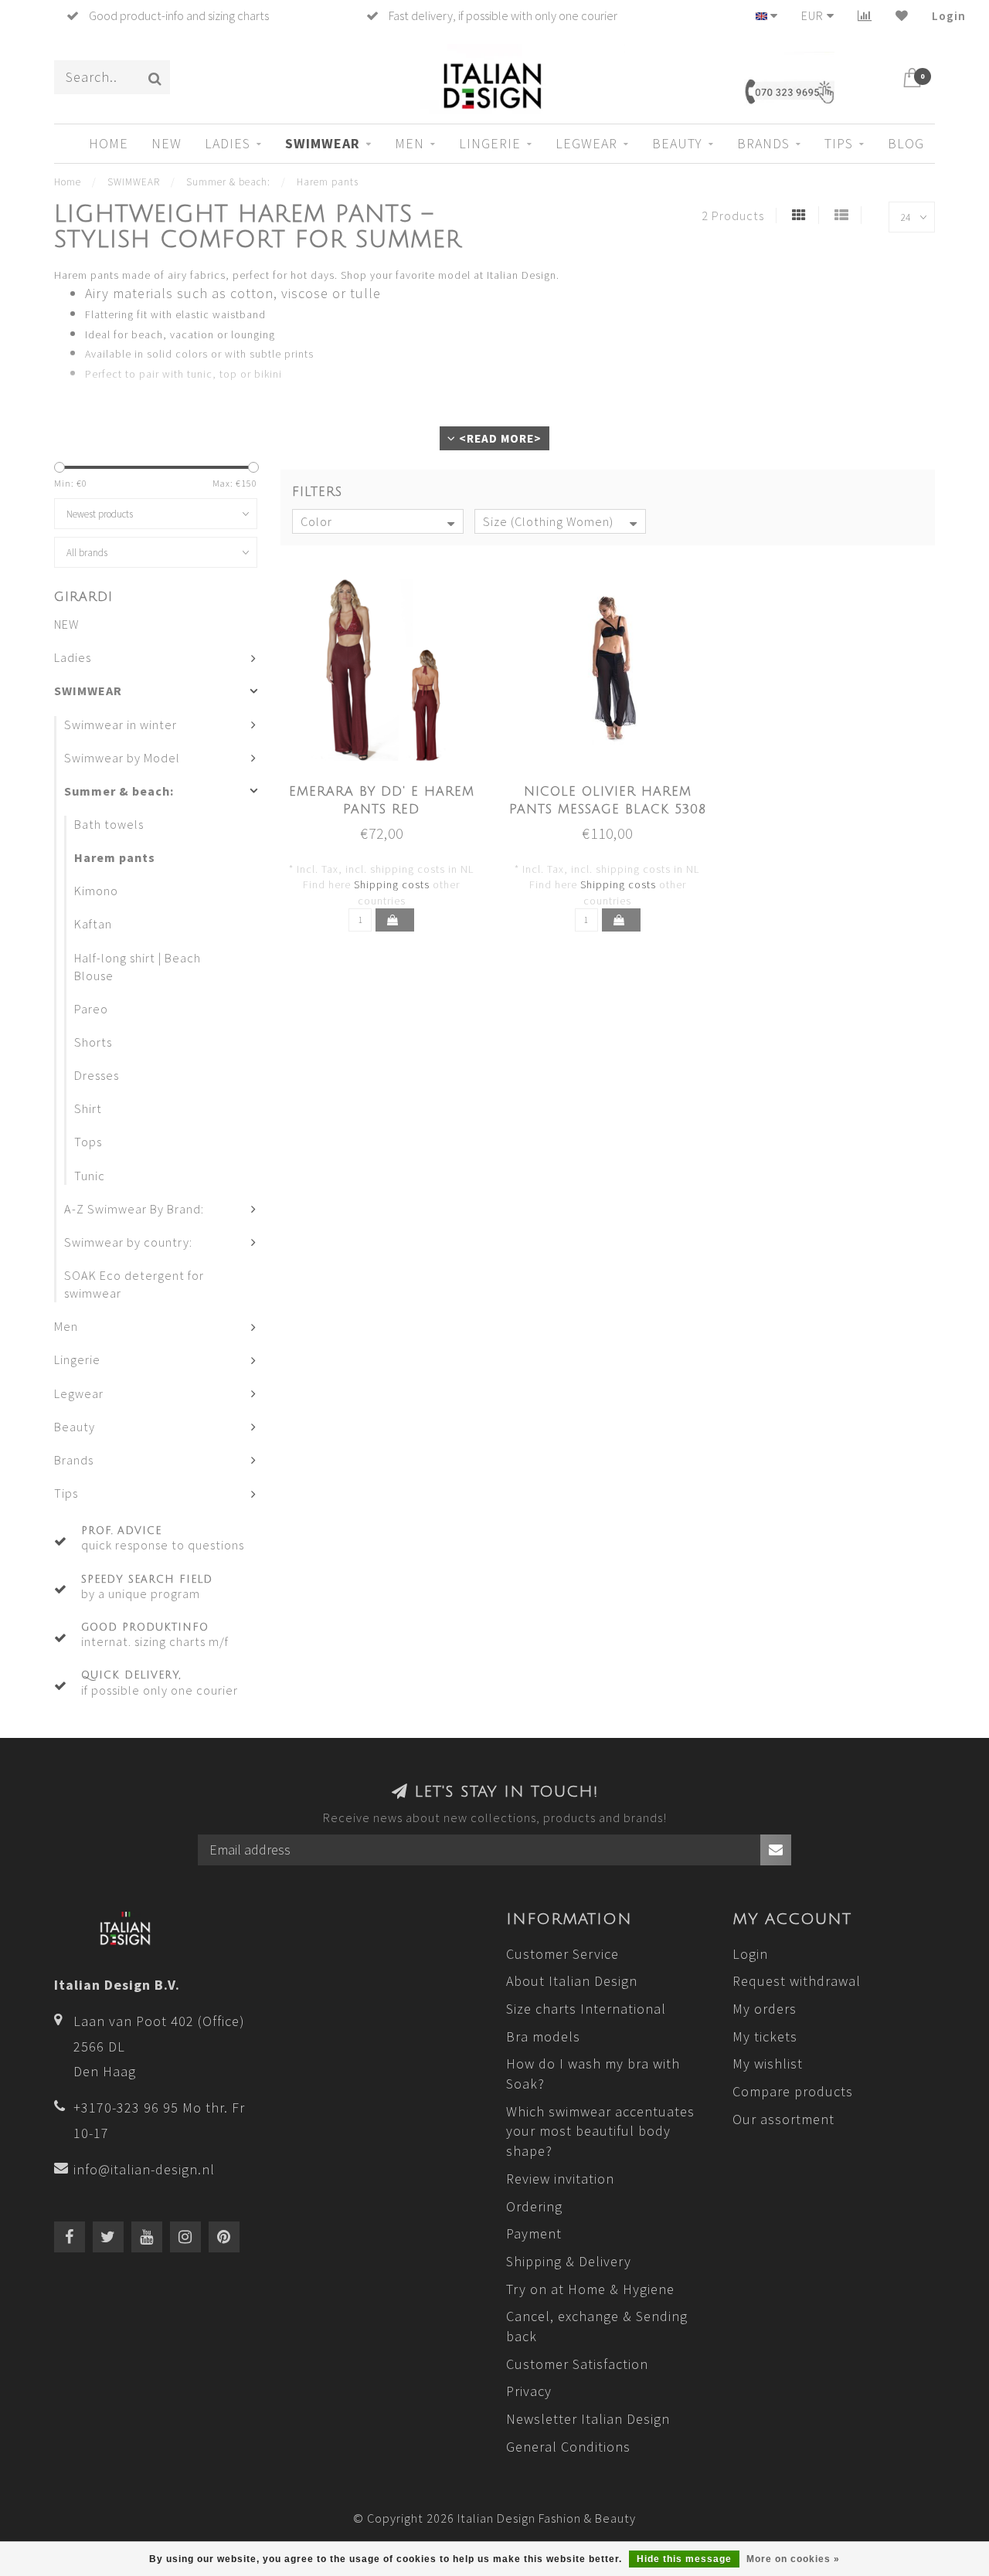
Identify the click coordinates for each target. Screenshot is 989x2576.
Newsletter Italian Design (588, 2419)
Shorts (93, 1042)
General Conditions (568, 2447)
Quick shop (390, 787)
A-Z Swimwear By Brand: (134, 1209)
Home (109, 143)
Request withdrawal (797, 1981)
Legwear (586, 143)
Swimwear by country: (128, 1242)
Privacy (529, 2391)
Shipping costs (392, 884)
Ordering (534, 2206)
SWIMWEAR (323, 143)
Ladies (228, 143)
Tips (839, 143)
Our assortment (783, 2119)
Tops (88, 1142)
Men (410, 143)
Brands (763, 143)
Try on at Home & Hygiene (590, 2289)
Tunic (90, 1176)
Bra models (543, 2036)
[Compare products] (865, 15)
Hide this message (684, 2559)
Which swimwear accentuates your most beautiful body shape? (600, 2131)
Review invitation (560, 2179)
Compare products (793, 2091)
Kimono (96, 891)
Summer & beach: (119, 791)
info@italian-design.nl (144, 2169)
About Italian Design (572, 1981)
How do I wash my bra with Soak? (593, 2074)
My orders (765, 2009)
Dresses (97, 1075)
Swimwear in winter (121, 725)
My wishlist (768, 2064)
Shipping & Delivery (569, 2261)
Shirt (88, 1108)
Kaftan (93, 924)
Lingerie (490, 143)
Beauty (677, 143)
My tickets (765, 2036)
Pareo (91, 1009)
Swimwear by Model (122, 758)
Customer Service (562, 1954)
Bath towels (109, 824)
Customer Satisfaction (577, 2364)
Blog (906, 143)
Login (949, 15)
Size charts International (586, 2009)
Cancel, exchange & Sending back (597, 2326)
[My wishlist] (902, 15)
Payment (534, 2233)
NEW (167, 143)
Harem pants (115, 857)
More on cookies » (793, 2559)
